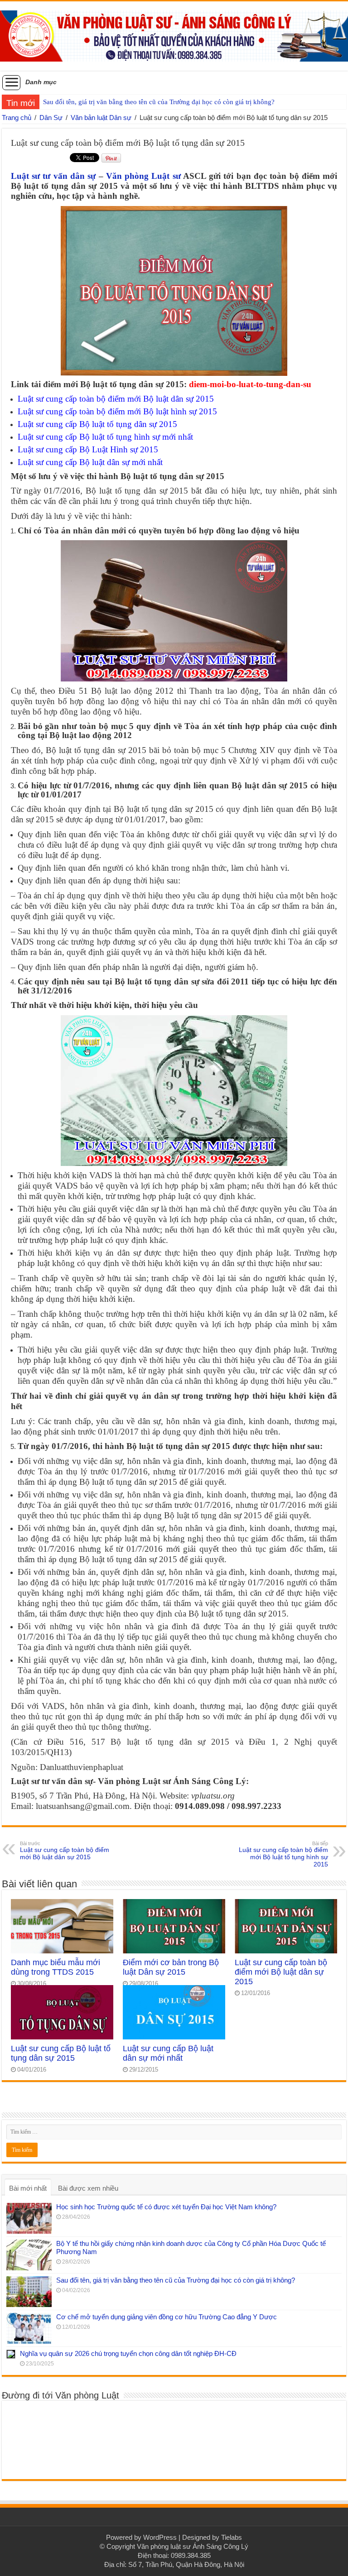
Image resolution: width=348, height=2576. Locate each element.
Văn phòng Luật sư (143, 176)
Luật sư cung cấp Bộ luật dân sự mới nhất (90, 462)
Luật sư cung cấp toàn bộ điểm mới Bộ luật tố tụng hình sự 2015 (283, 1854)
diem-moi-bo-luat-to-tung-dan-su (250, 384)
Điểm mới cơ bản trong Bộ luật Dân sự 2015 (171, 1967)
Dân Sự (51, 118)
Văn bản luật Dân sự (101, 118)
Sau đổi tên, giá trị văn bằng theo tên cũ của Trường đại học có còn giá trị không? (159, 102)
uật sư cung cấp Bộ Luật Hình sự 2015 (91, 449)
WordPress (160, 2537)
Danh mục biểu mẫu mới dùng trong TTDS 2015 (56, 1967)
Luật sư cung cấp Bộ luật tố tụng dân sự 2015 (97, 424)
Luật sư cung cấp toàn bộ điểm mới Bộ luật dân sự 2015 (116, 399)
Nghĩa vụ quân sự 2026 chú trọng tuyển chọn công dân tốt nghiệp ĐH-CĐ (128, 2353)
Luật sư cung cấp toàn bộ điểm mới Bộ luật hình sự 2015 (117, 411)
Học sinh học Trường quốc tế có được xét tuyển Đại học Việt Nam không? (166, 2207)
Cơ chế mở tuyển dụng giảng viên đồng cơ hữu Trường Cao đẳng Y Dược (167, 2317)
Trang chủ (17, 118)
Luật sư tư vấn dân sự (53, 176)
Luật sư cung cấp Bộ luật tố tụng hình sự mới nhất (105, 437)
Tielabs (232, 2537)
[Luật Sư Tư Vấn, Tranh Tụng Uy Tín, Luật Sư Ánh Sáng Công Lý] (174, 34)
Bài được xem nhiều (88, 2188)
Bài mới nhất (28, 2188)
